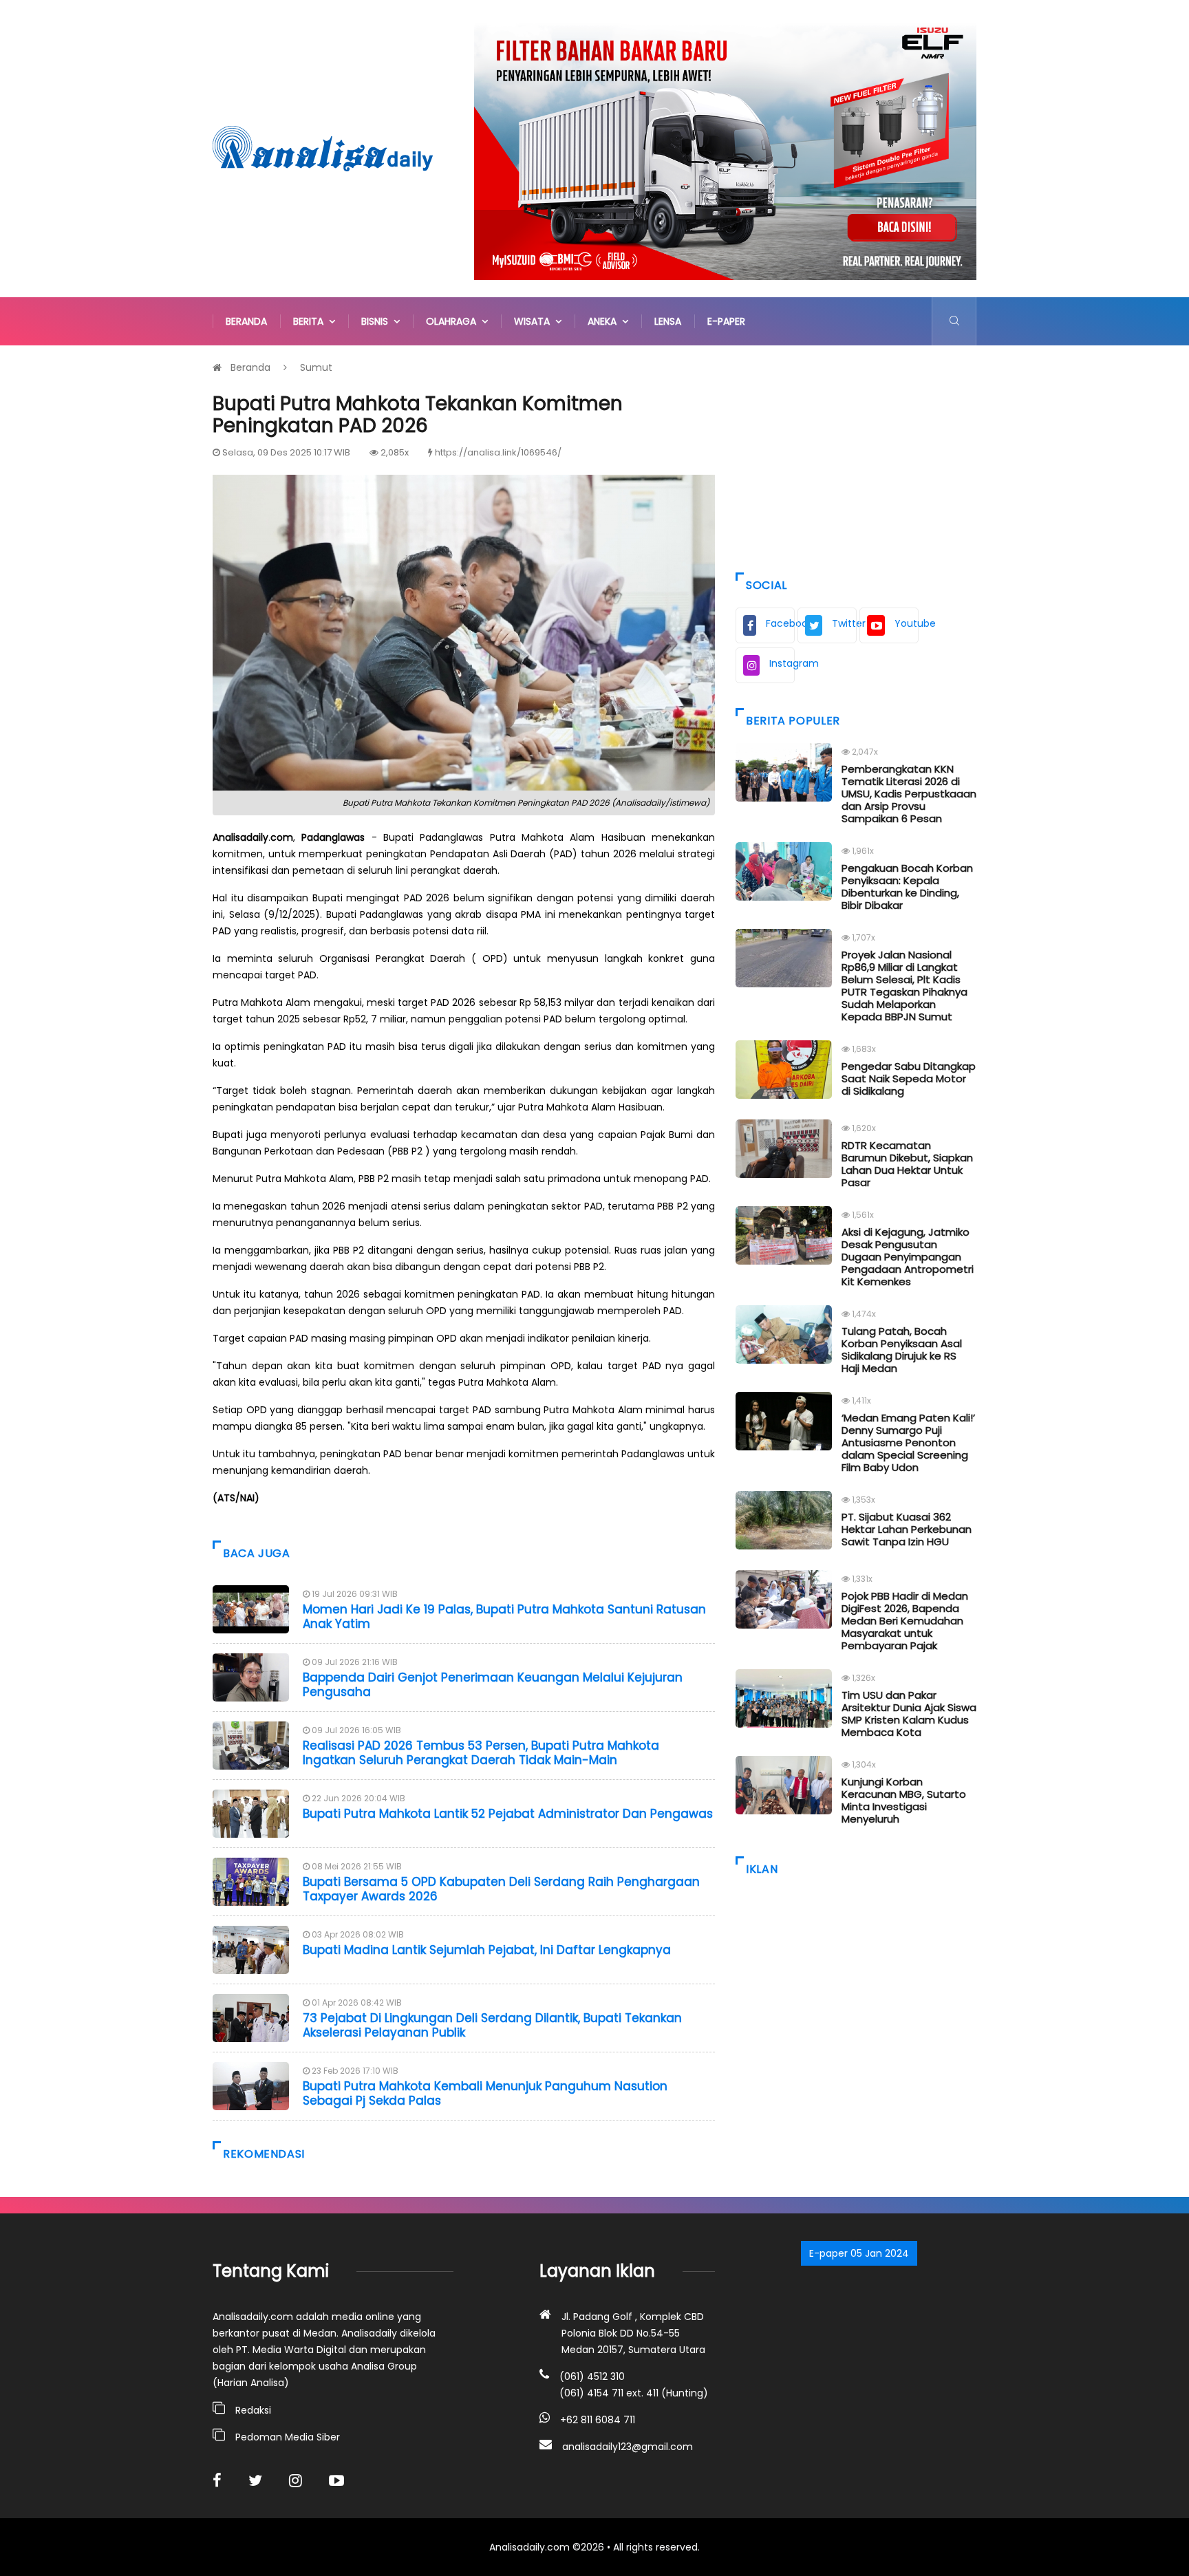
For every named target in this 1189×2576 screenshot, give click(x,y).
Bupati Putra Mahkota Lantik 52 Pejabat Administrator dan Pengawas (508, 1814)
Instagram (782, 663)
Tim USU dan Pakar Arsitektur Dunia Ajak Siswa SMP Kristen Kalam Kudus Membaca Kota (909, 1714)
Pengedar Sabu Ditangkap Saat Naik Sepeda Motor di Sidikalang (909, 1078)
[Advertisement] (856, 455)
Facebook (780, 623)
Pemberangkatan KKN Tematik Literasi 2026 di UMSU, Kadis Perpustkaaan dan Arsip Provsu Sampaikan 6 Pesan (909, 794)
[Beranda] (323, 148)
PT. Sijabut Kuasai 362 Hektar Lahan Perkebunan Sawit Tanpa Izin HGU (907, 1529)
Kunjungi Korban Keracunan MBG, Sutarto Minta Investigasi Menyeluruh (904, 1800)
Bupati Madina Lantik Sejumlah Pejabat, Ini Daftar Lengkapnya (487, 1950)
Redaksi (253, 2410)
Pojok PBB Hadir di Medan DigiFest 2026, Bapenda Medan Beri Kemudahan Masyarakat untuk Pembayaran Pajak (905, 1621)
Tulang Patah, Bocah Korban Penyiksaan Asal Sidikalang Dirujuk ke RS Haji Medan (902, 1350)
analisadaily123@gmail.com (628, 2447)
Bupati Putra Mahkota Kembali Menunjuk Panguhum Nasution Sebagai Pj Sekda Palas (485, 2093)
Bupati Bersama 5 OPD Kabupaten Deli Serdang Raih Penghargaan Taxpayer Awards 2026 (501, 1889)
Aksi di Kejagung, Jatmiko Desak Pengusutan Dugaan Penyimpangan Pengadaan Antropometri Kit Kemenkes (908, 1257)
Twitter (844, 623)
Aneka (605, 321)
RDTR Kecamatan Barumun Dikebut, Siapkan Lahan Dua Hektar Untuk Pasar (907, 1164)
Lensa (668, 321)
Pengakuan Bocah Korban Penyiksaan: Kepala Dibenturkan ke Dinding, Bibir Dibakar (907, 887)
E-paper (726, 321)
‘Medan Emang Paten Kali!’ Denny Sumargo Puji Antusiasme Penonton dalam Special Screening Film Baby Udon (908, 1442)
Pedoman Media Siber (288, 2437)
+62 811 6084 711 (598, 2420)
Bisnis (377, 321)
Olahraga (454, 321)
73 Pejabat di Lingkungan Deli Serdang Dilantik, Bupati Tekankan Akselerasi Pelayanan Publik (492, 2025)
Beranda (246, 321)
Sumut (316, 367)
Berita (311, 321)
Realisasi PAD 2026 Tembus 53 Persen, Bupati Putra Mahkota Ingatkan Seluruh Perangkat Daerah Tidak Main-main (481, 1752)
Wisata (535, 321)
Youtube (907, 623)
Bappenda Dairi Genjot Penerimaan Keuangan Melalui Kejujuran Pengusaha (493, 1684)
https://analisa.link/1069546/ (498, 452)
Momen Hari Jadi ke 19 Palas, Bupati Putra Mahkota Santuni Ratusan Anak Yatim (504, 1616)
